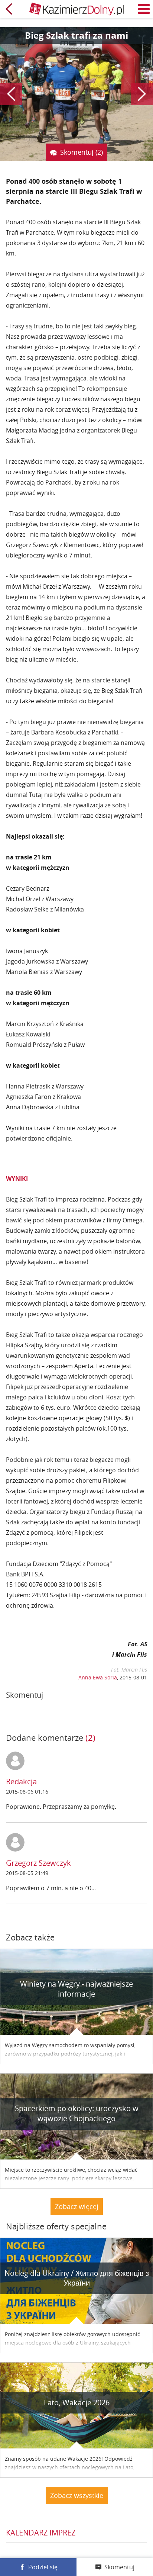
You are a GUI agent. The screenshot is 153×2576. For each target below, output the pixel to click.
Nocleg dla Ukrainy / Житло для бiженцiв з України (77, 2278)
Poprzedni (11, 94)
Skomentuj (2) (82, 152)
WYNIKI (17, 1178)
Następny (142, 94)
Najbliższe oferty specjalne (56, 2226)
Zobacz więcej (77, 2206)
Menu (144, 9)
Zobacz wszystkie (77, 2495)
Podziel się (43, 2567)
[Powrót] (9, 9)
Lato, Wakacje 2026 (77, 2403)
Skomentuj (119, 2567)
